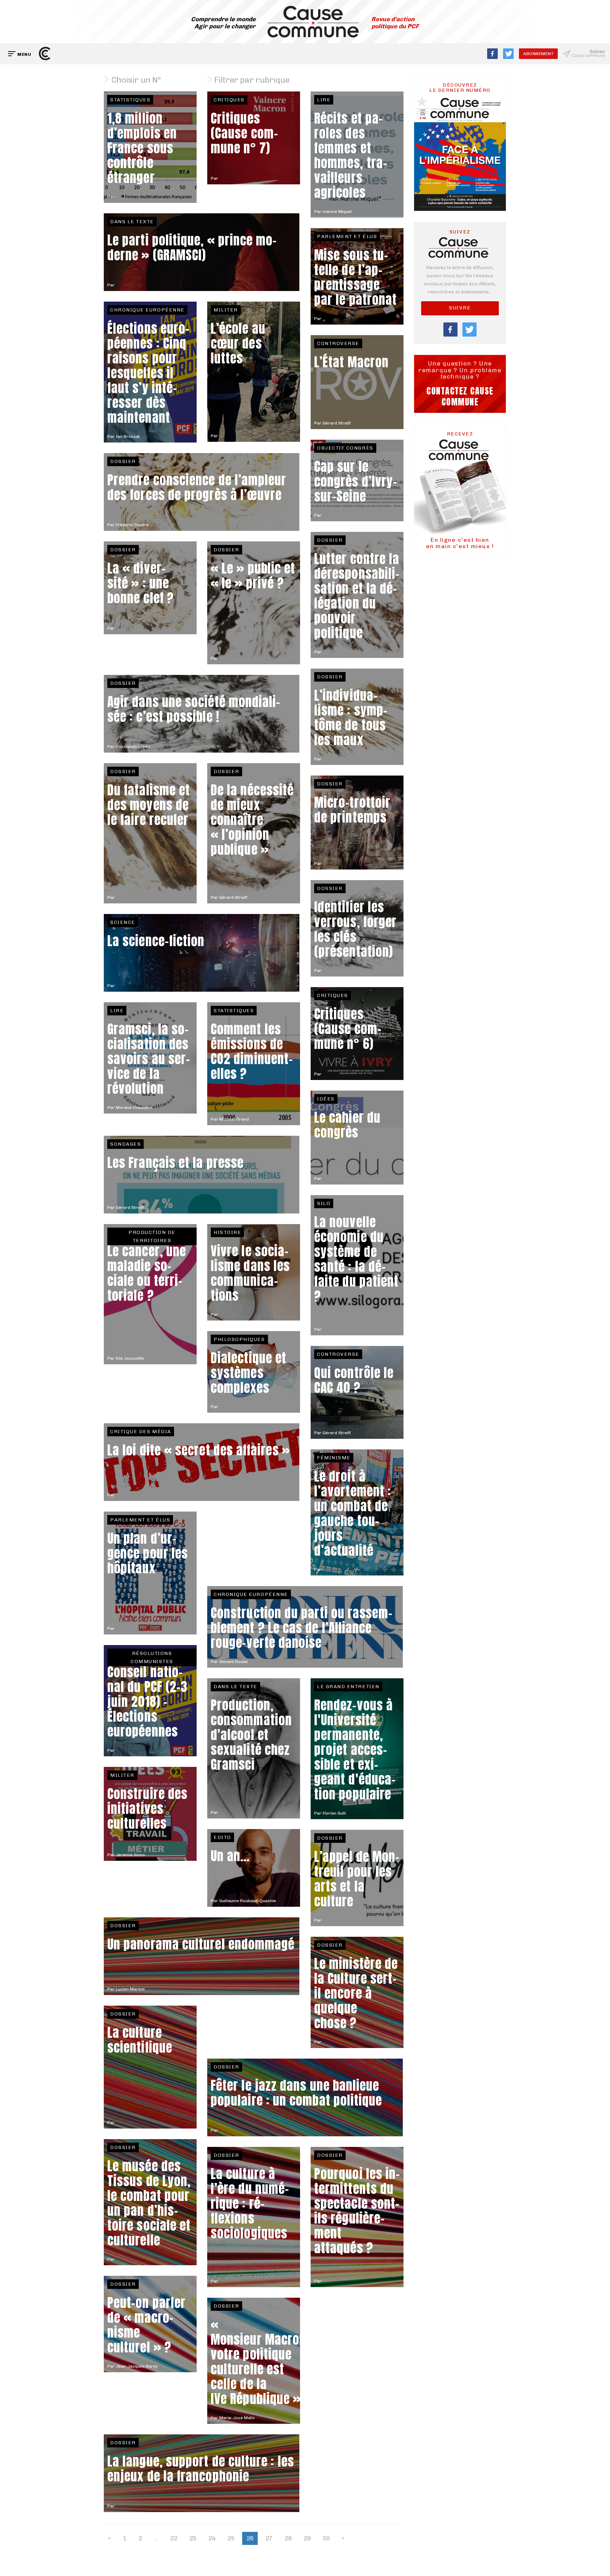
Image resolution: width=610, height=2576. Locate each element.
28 (288, 2538)
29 (307, 2538)
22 (174, 2538)
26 (250, 2538)
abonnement (538, 54)
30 (326, 2538)
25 (231, 2538)
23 (193, 2538)
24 (212, 2538)
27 (269, 2538)
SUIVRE (460, 308)
